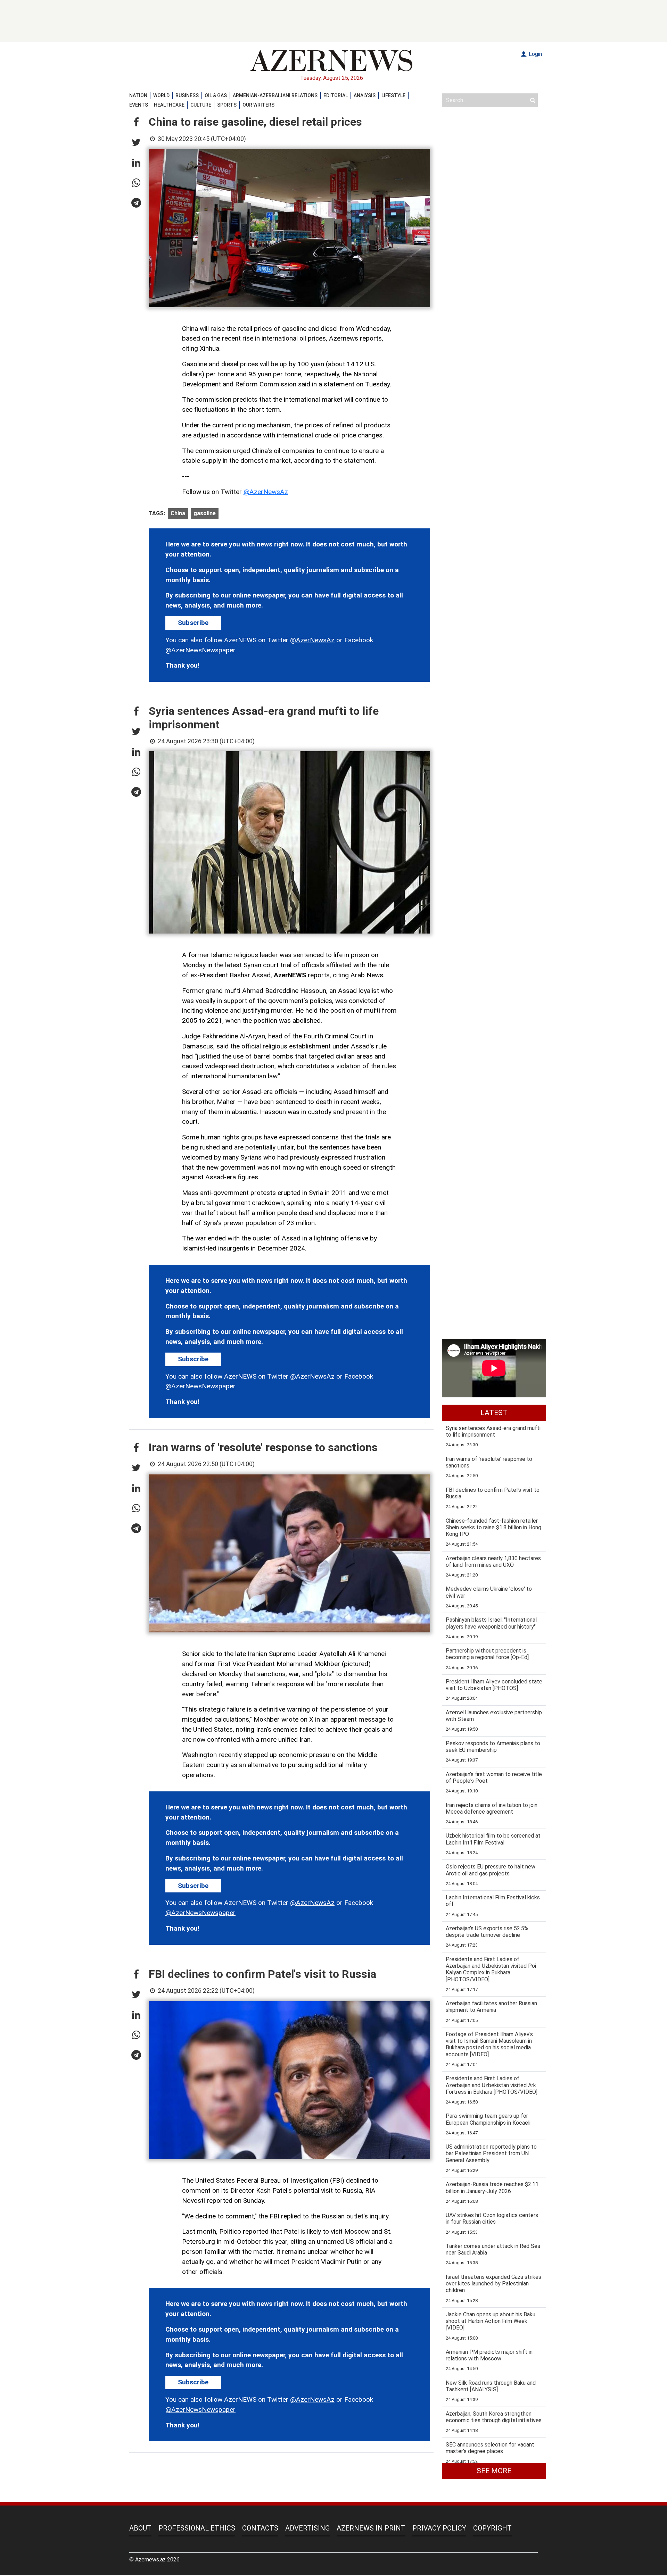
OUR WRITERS (258, 105)
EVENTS (139, 105)
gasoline (205, 513)
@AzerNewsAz (266, 492)
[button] (136, 123)
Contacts (260, 2528)
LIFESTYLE (393, 95)
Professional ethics (197, 2528)
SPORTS (227, 105)
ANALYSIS (365, 95)
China (178, 513)
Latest (494, 1413)
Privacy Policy (439, 2528)
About (140, 2528)
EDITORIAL (336, 95)
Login (535, 54)
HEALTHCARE (169, 105)
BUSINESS (187, 95)
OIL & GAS (216, 95)
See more (494, 2471)
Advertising (307, 2528)
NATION (138, 95)
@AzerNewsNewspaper (200, 650)
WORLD (161, 95)
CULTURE (201, 105)
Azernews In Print (371, 2528)
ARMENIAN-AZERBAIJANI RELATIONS (275, 95)
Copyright (492, 2528)
